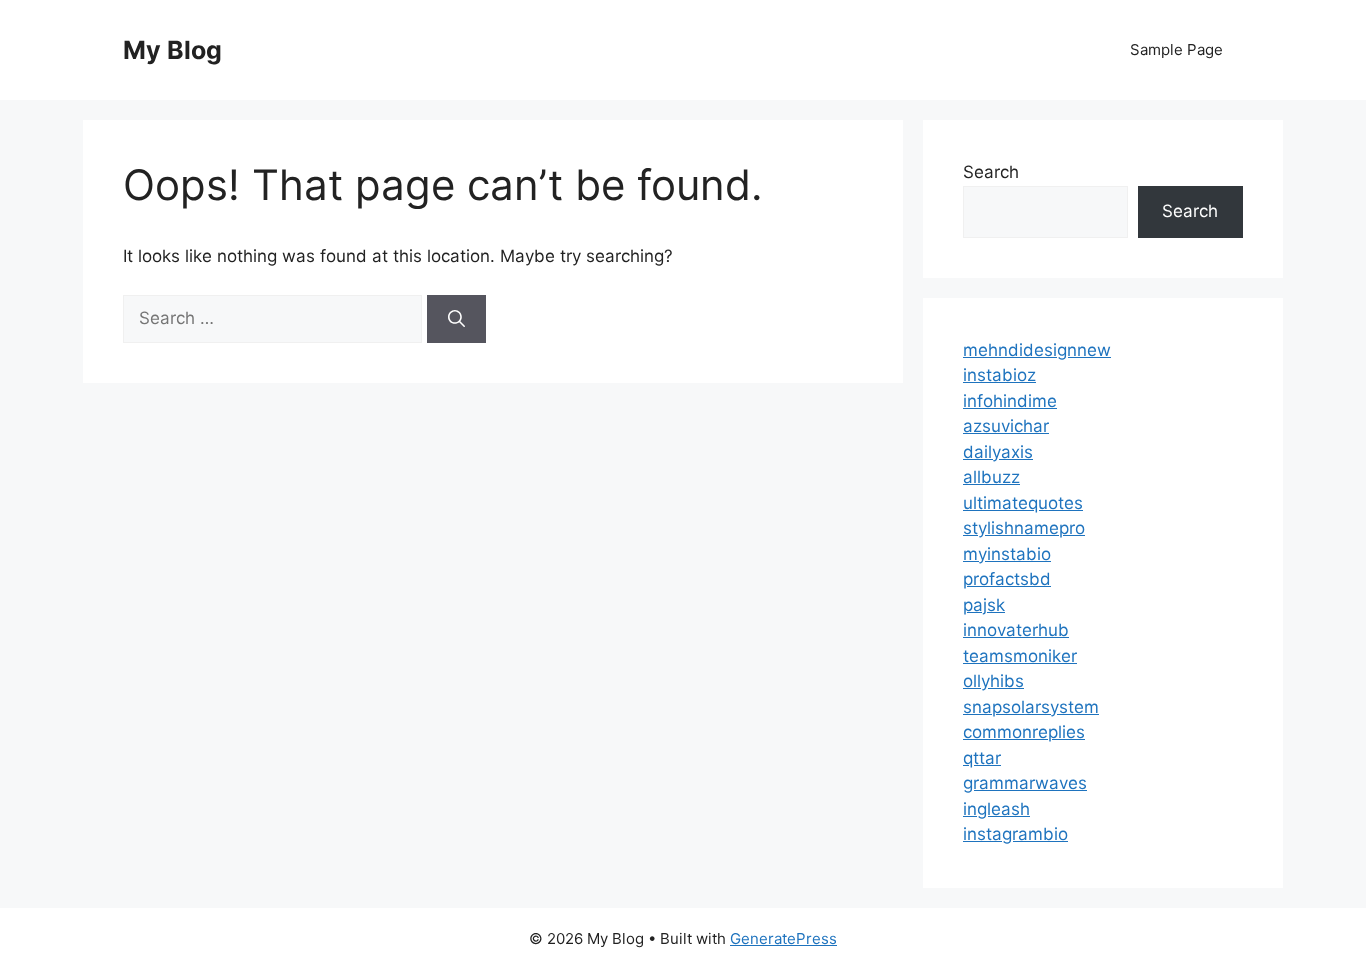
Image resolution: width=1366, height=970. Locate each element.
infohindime (1010, 401)
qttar (982, 758)
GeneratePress (783, 938)
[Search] (456, 319)
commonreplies (1024, 732)
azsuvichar (1006, 426)
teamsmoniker (1020, 656)
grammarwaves (1025, 783)
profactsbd (1007, 579)
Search (991, 172)
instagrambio (1015, 834)
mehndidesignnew (1037, 350)
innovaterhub (1016, 630)
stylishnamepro (1024, 528)
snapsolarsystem (1031, 707)
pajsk (984, 605)
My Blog (172, 50)
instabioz (999, 375)
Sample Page (1176, 49)
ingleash (996, 809)
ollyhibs (993, 681)
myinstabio (1007, 554)
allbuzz (991, 477)
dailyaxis (998, 452)
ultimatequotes (1023, 503)
